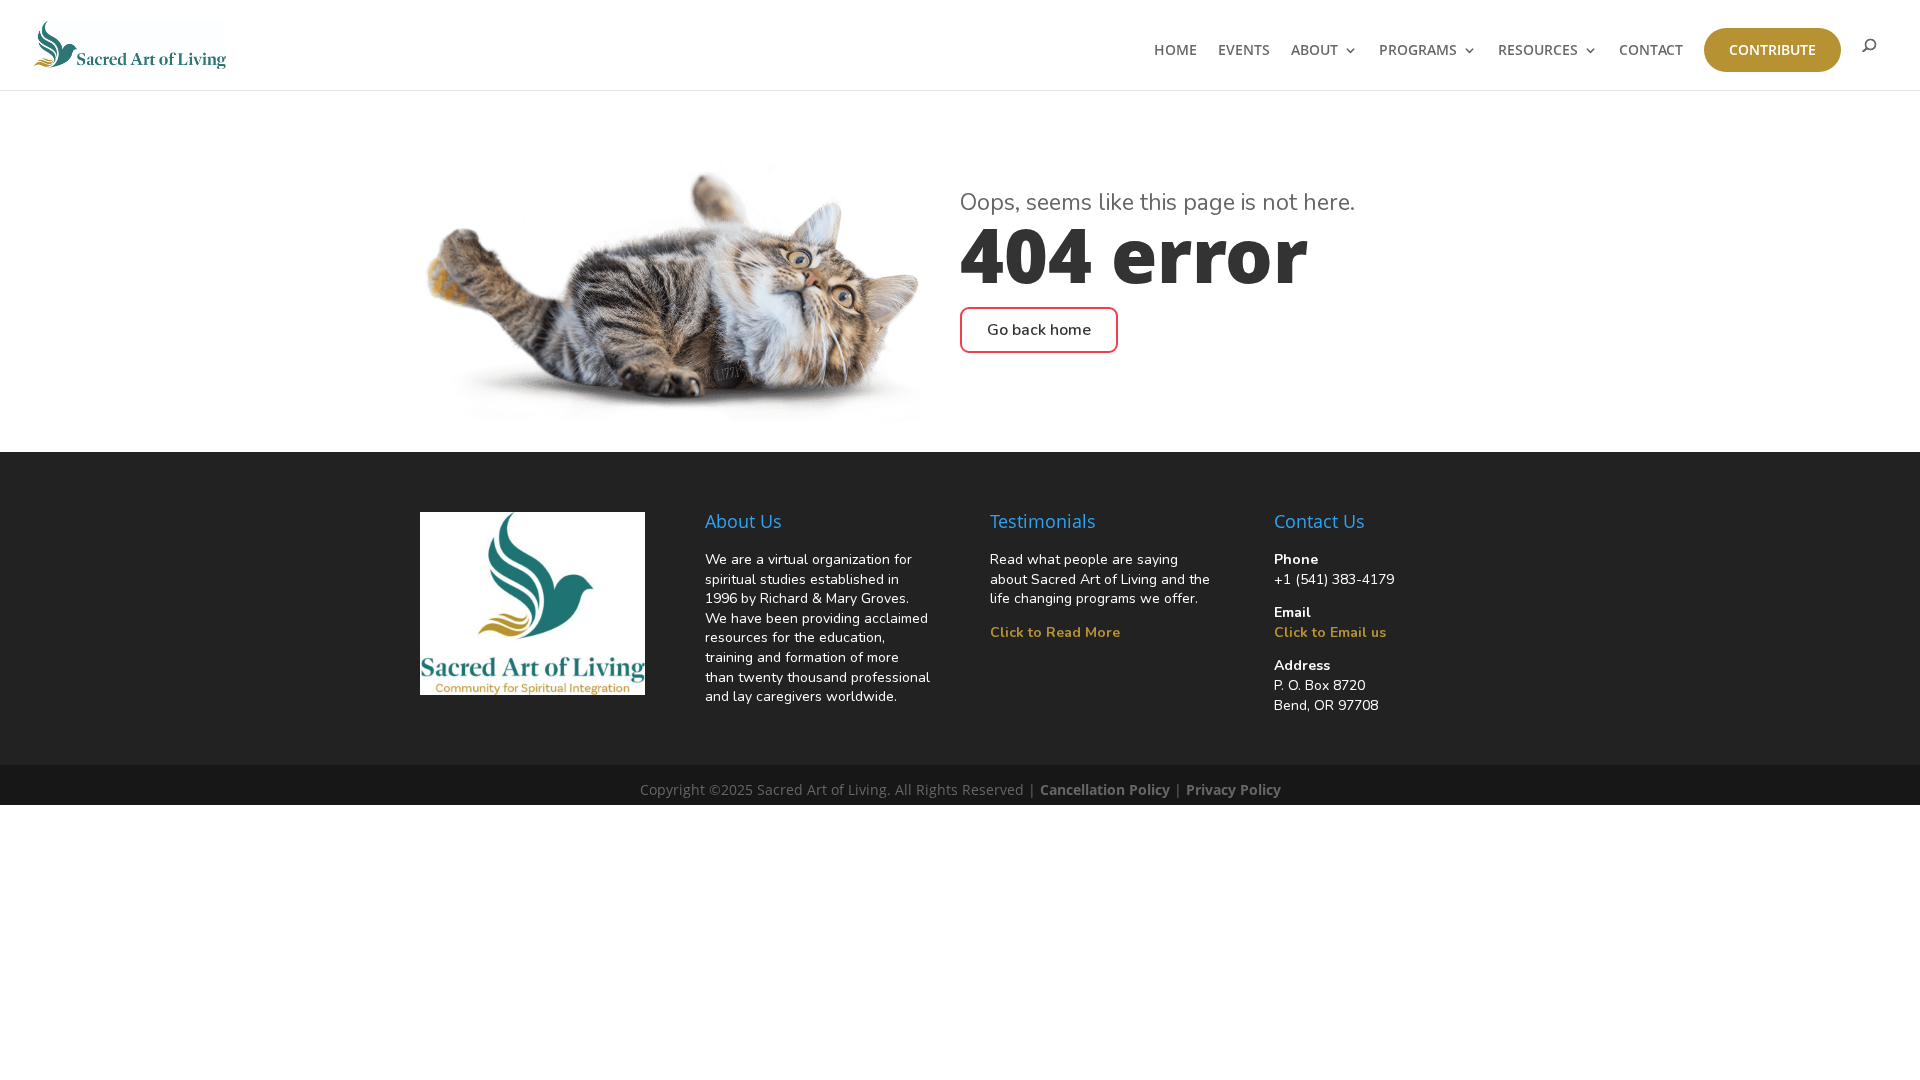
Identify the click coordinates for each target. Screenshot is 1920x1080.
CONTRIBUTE (1772, 49)
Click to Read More (1055, 632)
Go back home (1039, 330)
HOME (1175, 51)
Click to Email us (1330, 632)
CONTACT (1651, 51)
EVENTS (1244, 51)
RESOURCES (1538, 51)
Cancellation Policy (1105, 789)
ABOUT (1314, 51)
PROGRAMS (1418, 51)
